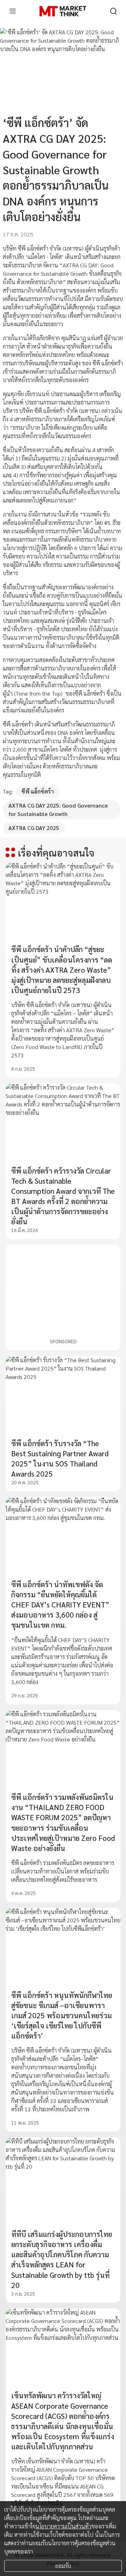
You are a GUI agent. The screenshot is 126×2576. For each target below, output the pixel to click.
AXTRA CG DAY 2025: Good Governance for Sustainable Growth (58, 810)
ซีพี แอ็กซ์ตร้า (38, 791)
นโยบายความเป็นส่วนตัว (63, 2526)
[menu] (13, 11)
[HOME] (63, 11)
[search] (113, 11)
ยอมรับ (63, 2566)
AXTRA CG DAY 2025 (34, 828)
